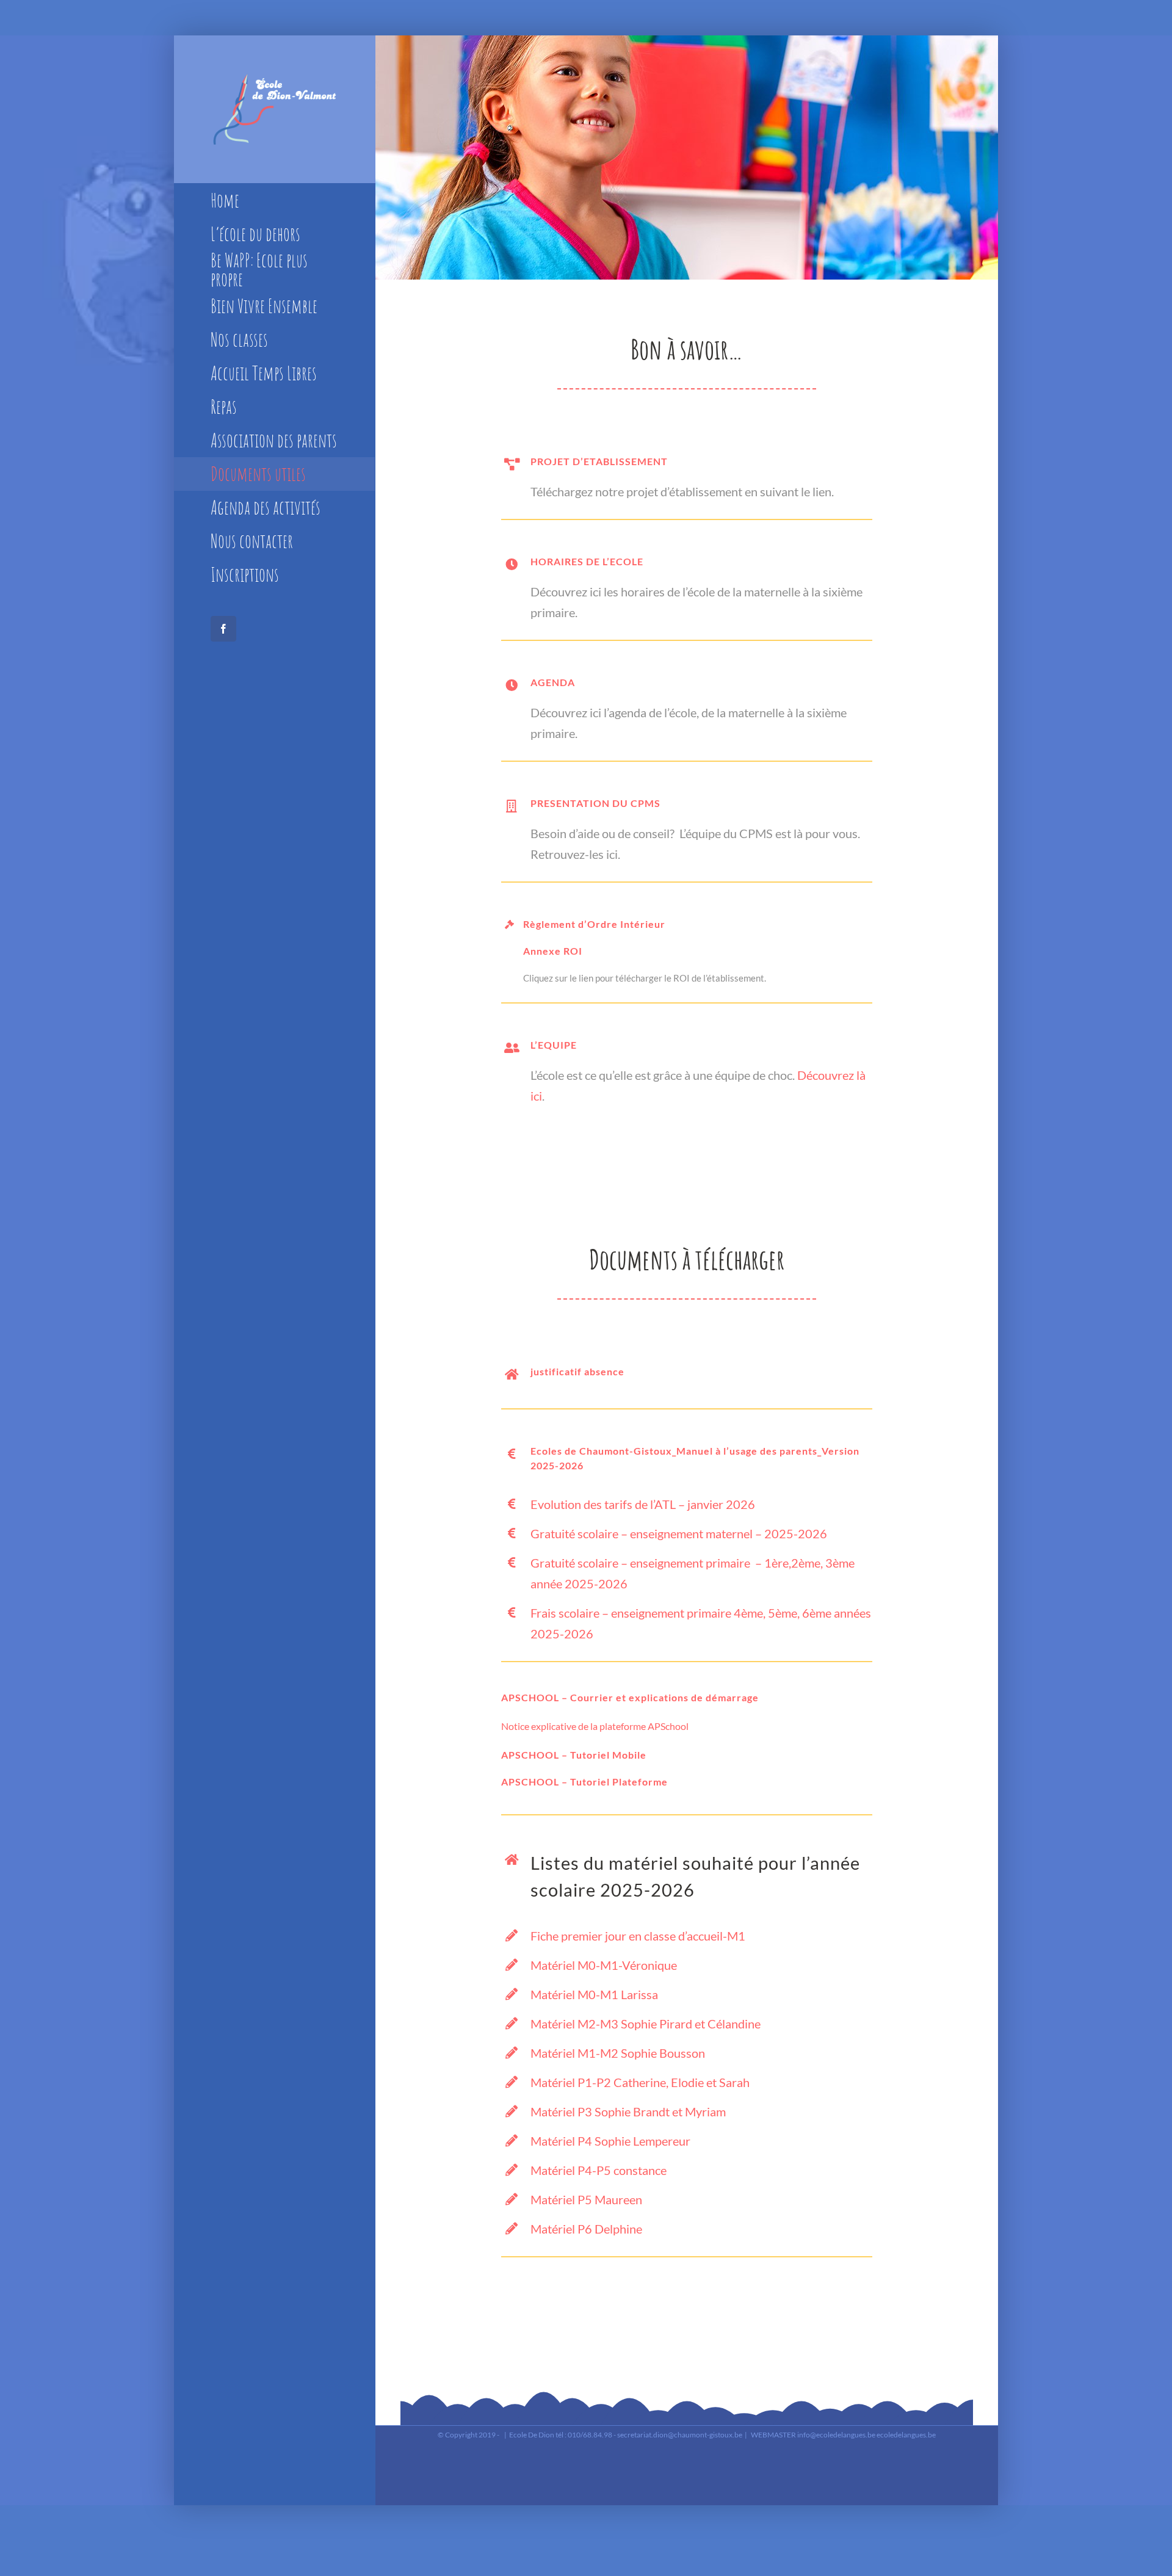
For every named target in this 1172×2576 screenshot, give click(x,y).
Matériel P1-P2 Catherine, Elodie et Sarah (640, 2082)
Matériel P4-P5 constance (599, 2170)
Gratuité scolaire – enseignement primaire (642, 1563)
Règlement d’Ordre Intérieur (594, 924)
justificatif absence (577, 1371)
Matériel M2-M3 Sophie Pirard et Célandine (646, 2024)
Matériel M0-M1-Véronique (604, 1965)
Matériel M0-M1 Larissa (594, 1994)
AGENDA (553, 682)
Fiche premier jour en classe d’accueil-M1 (638, 1936)
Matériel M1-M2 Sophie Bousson (618, 2053)
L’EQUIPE (554, 1045)
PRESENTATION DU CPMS (595, 803)
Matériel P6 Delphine (586, 2229)
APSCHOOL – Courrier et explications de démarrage (630, 1697)
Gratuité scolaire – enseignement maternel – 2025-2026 (679, 1533)
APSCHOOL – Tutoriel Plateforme (584, 1782)
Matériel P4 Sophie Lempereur (610, 2141)
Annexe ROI (553, 951)
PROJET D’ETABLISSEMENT (599, 461)
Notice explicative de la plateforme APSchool (595, 1726)
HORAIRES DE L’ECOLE (587, 561)
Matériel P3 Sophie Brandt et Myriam (628, 2111)
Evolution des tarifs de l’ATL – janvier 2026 (643, 1504)
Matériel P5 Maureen (586, 2199)
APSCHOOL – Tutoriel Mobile (574, 1755)
